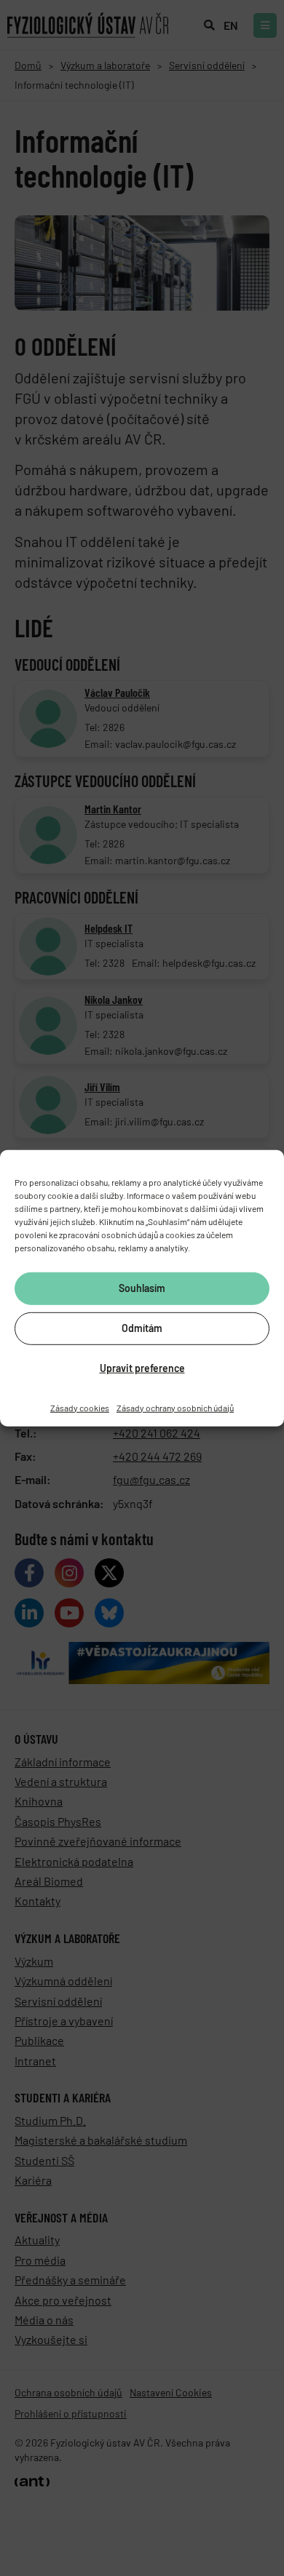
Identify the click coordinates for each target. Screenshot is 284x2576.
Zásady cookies (80, 1407)
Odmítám (142, 1328)
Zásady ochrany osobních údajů (175, 1407)
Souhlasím (142, 1288)
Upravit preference (142, 1368)
